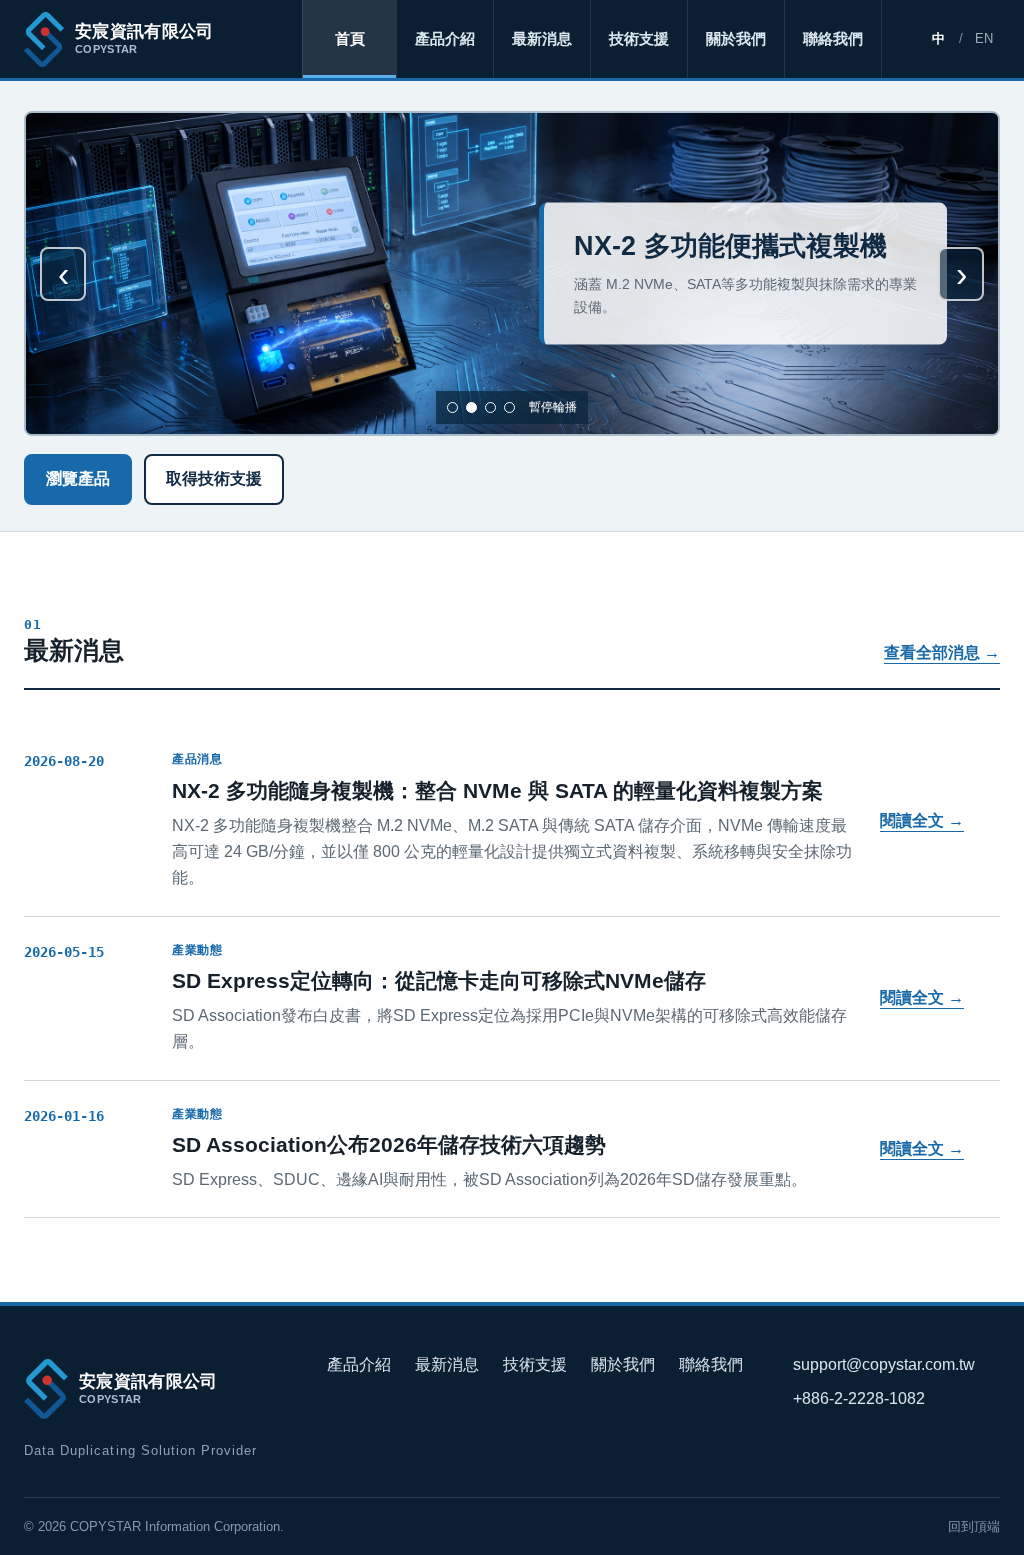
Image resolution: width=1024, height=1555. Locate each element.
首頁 (350, 38)
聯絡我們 (833, 38)
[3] (490, 407)
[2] (471, 407)
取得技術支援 (214, 478)
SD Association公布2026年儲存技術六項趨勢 (389, 1144)
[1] (452, 407)
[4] (509, 407)
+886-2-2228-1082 (859, 1398)
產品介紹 (445, 38)
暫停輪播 (553, 407)
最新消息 (542, 38)
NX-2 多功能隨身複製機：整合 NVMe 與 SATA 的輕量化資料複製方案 (497, 790)
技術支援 (639, 38)
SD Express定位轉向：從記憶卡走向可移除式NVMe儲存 (439, 980)
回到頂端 (974, 1526)
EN (984, 38)
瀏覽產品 (78, 478)
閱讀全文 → (922, 820)
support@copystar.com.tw (884, 1364)
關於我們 (736, 38)
